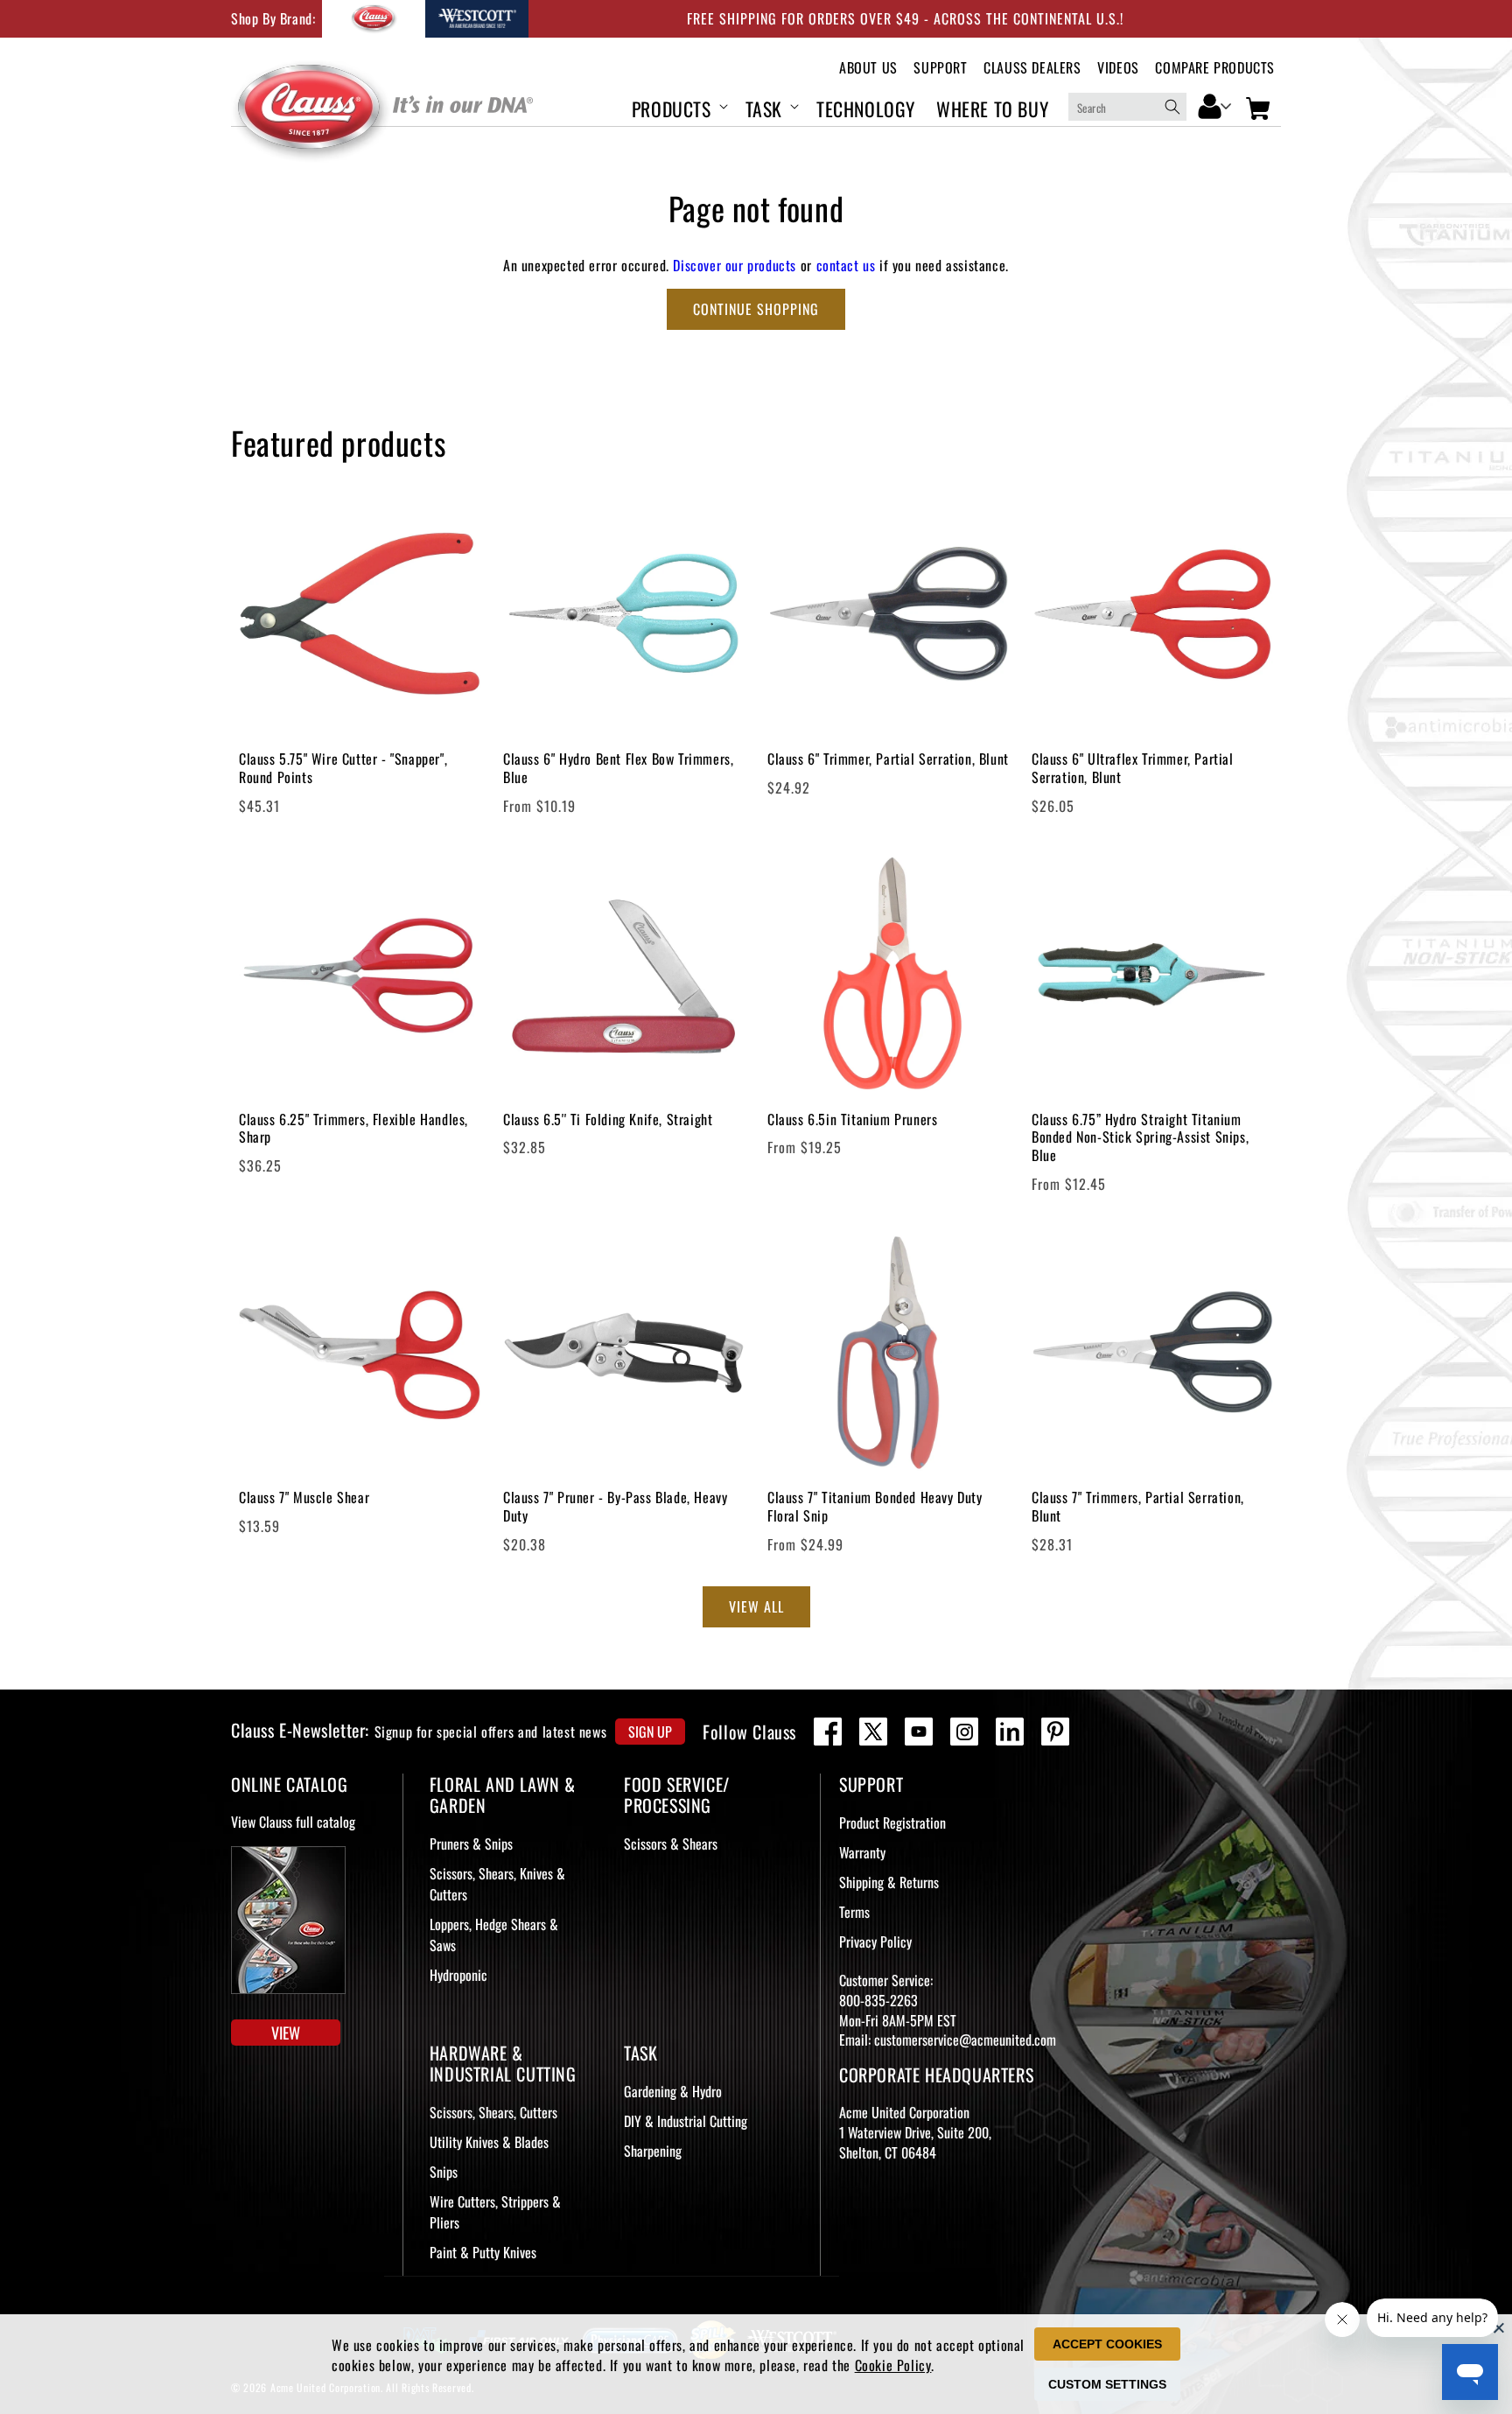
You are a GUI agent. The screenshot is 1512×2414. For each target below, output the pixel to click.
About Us (868, 68)
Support (940, 68)
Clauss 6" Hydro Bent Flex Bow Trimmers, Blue (618, 768)
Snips (444, 2172)
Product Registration (892, 1823)
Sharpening (653, 2151)
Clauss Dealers (1032, 68)
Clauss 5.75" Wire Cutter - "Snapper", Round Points (343, 768)
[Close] (1499, 2327)
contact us (846, 265)
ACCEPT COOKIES (1107, 2344)
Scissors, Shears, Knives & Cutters (497, 1884)
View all (756, 1606)
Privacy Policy (875, 1942)
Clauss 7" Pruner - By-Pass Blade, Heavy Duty (615, 1507)
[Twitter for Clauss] (873, 1732)
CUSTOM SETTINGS (1107, 2384)
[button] (678, 106)
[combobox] (1127, 107)
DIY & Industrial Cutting (686, 2121)
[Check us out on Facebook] (828, 1732)
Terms (854, 1912)
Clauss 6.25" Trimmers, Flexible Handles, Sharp (353, 1129)
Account (1215, 105)
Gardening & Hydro (673, 2091)
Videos (1118, 68)
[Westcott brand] (477, 19)
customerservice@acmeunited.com (965, 2040)
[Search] (1172, 107)
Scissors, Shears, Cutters (493, 2112)
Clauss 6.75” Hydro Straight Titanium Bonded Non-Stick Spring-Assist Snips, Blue (1140, 1137)
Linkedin (1010, 1732)
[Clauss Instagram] (964, 1732)
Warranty (862, 1852)
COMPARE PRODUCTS (1215, 68)
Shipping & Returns (889, 1882)
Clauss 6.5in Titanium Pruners (852, 1120)
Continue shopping (756, 309)
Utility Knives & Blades (489, 2142)
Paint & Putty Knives (483, 2252)
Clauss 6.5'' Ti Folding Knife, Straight (608, 1120)
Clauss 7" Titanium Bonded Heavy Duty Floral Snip (875, 1507)
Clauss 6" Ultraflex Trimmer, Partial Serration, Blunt (1133, 768)
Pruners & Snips (471, 1844)
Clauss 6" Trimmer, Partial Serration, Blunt (888, 759)
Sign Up (650, 1732)
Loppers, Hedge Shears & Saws (494, 1935)
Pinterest (1055, 1732)
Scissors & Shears (671, 1844)
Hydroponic (458, 1975)
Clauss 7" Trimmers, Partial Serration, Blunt (1138, 1507)
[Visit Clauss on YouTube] (919, 1732)
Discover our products (735, 265)
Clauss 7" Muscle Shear (304, 1497)
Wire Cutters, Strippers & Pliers (495, 2212)
